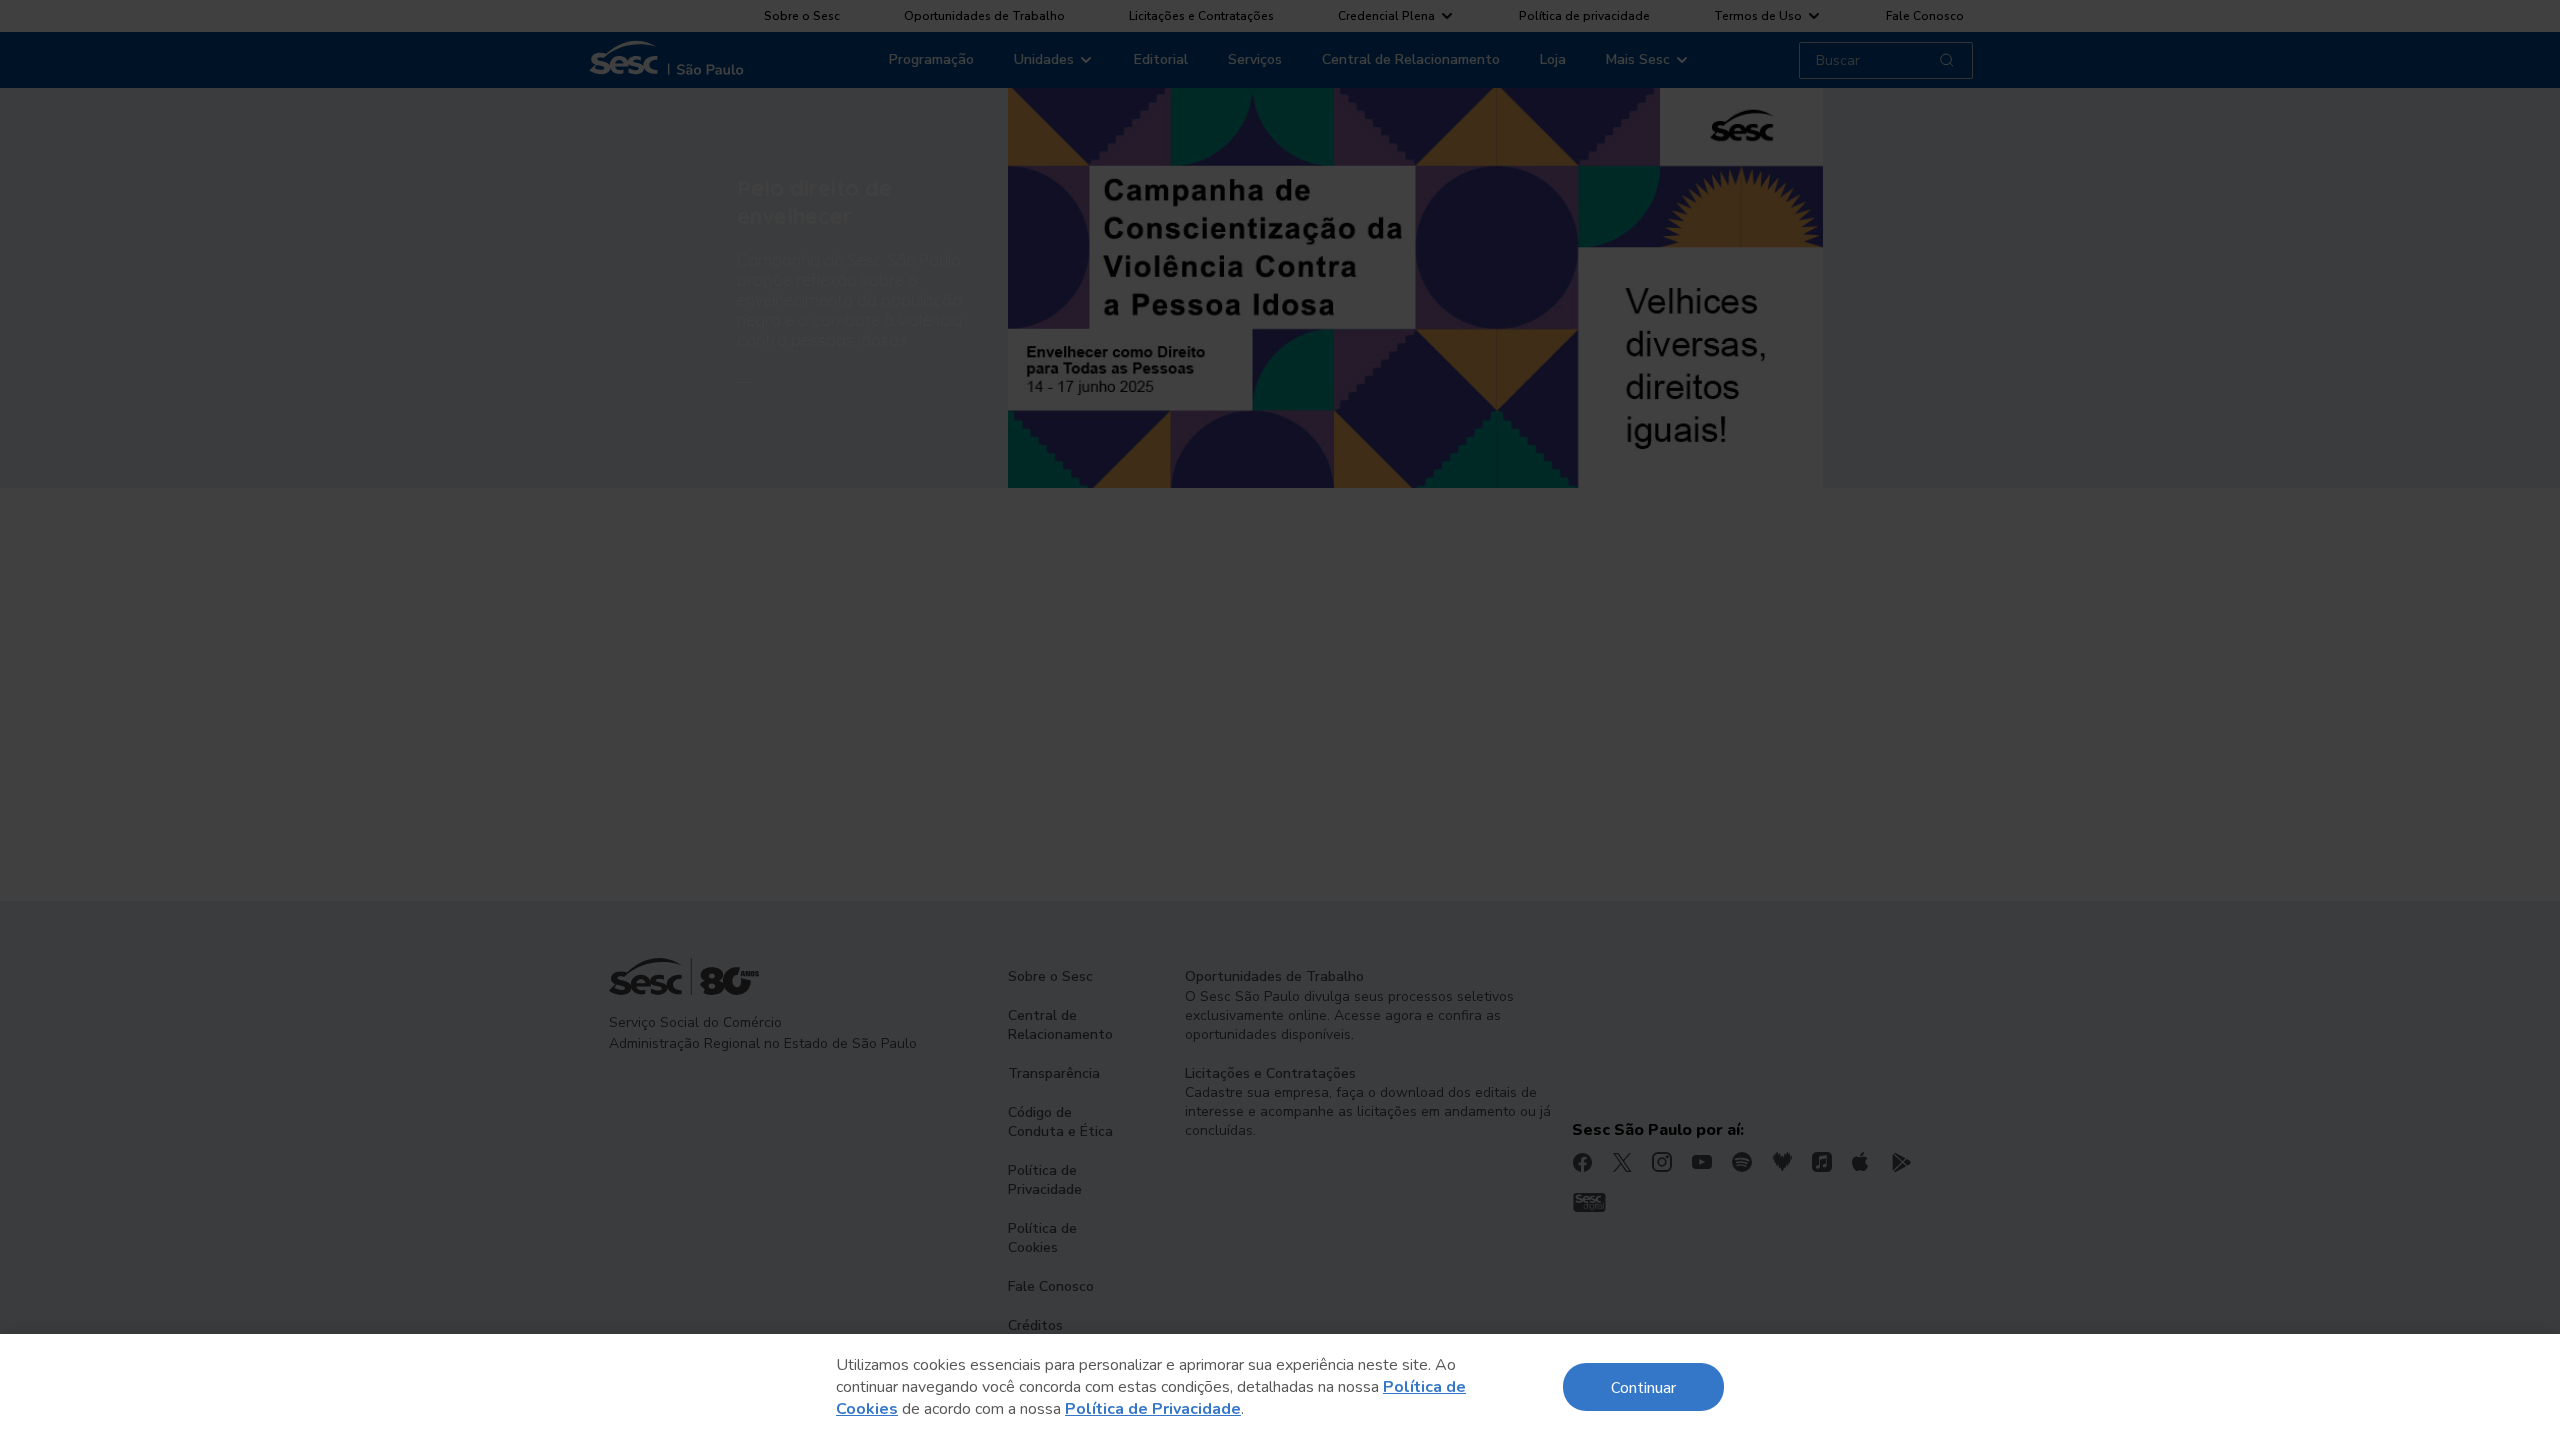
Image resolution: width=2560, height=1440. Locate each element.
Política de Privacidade (1153, 1409)
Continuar (1643, 1386)
